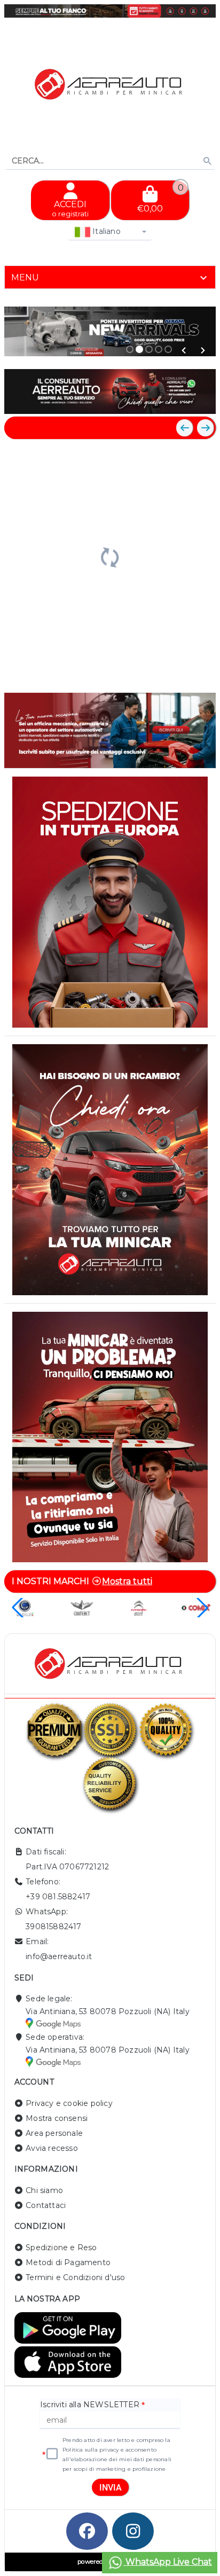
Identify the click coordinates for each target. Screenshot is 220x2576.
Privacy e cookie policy (69, 2103)
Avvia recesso (52, 2148)
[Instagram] (133, 2531)
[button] (184, 350)
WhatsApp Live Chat (168, 2562)
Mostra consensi (57, 2118)
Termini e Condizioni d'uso (75, 2277)
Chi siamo (44, 2190)
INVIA (111, 2488)
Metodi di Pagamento (68, 2262)
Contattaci (46, 2205)
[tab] (110, 277)
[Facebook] (87, 2531)
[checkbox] (52, 2454)
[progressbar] (110, 556)
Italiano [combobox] (105, 231)
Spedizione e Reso (61, 2248)
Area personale (54, 2133)
